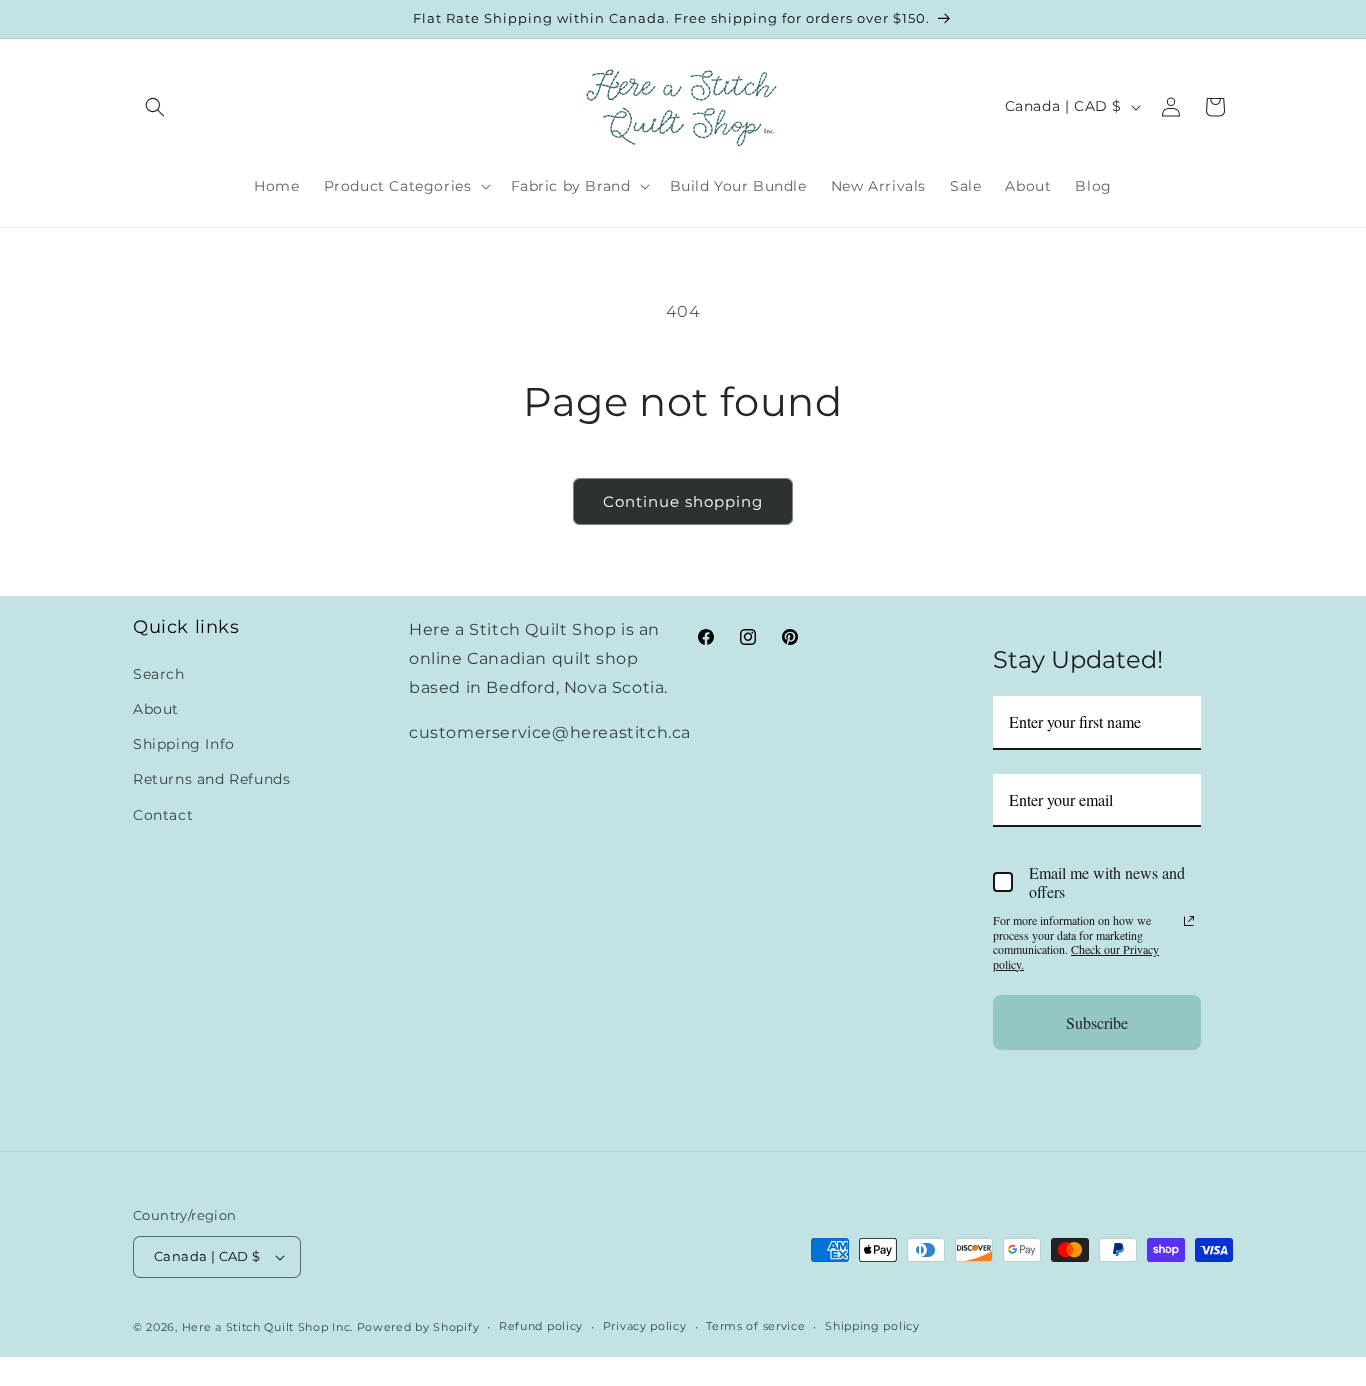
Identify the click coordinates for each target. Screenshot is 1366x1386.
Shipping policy (872, 1327)
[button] (155, 107)
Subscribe (1097, 1021)
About (156, 708)
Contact (163, 814)
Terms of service (755, 1327)
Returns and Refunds (211, 779)
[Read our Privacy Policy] (1189, 921)
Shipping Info (184, 743)
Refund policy (541, 1327)
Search (159, 673)
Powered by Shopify (418, 1327)
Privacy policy (645, 1327)
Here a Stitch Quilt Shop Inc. (267, 1327)
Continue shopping (683, 501)
